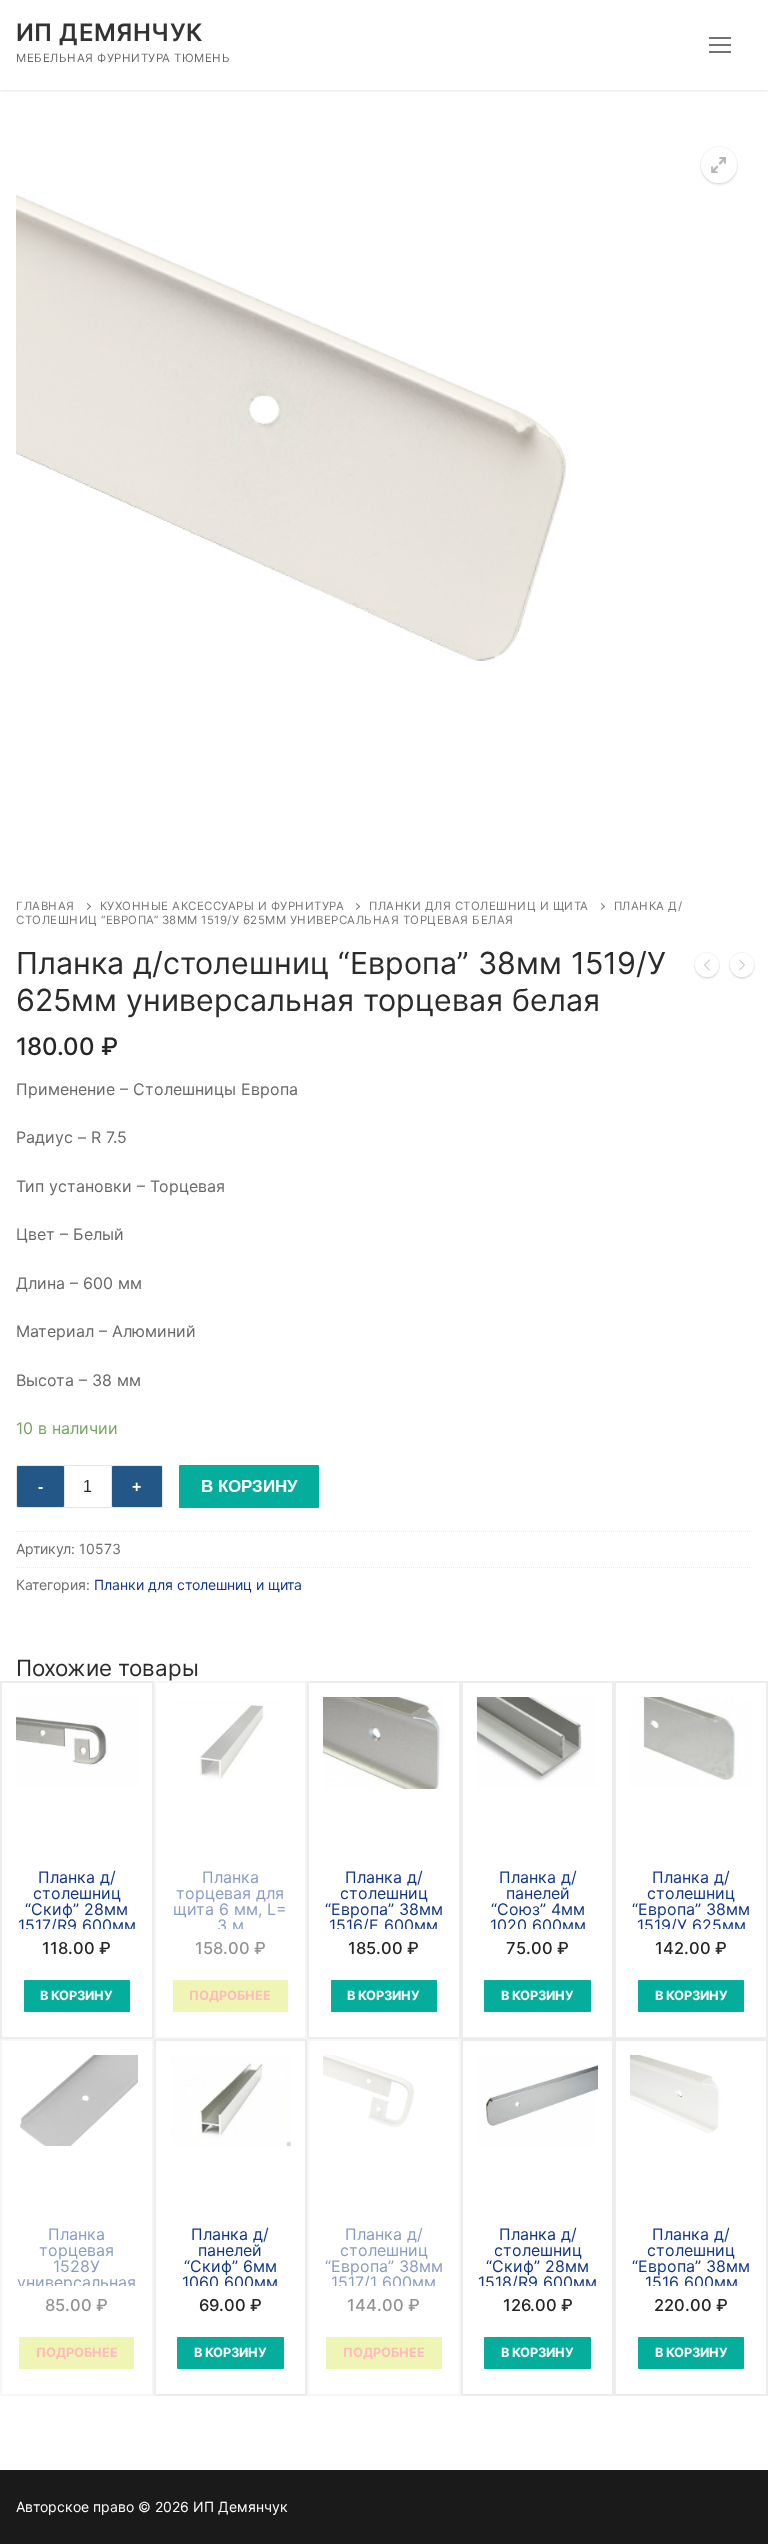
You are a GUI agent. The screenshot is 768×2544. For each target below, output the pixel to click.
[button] (719, 165)
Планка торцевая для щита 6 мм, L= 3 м (230, 1901)
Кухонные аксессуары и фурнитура (222, 906)
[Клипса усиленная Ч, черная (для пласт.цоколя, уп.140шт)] (742, 969)
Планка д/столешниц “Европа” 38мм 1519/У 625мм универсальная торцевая (691, 1917)
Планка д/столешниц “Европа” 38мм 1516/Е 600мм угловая (384, 1909)
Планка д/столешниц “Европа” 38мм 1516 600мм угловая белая (691, 2266)
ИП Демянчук (109, 32)
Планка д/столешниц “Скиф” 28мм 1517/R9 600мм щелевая (77, 1909)
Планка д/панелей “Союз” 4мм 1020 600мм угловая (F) (538, 1909)
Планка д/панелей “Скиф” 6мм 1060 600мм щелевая (230, 2266)
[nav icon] (720, 45)
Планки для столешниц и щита (479, 906)
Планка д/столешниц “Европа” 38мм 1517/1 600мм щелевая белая (384, 2266)
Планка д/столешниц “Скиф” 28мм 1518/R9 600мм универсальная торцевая (537, 2274)
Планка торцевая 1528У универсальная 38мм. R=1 (76, 2266)
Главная (45, 906)
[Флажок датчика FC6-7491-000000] (707, 969)
